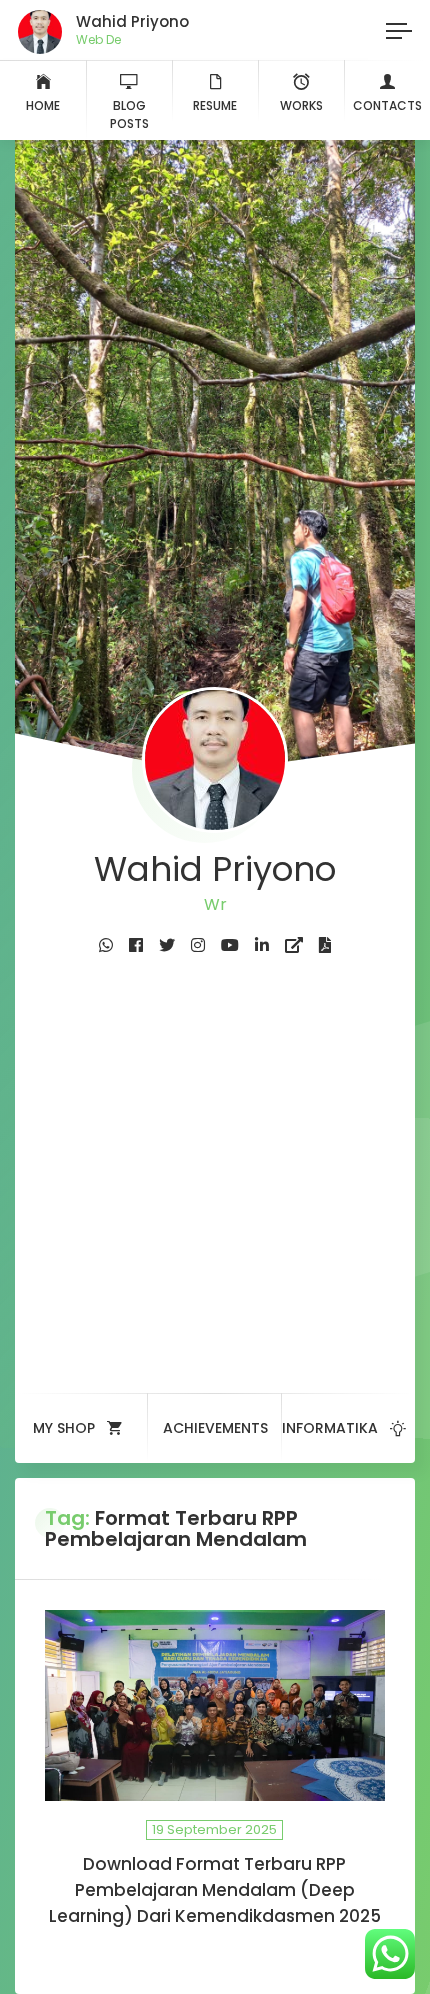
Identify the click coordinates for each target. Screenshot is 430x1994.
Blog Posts (129, 114)
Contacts (387, 105)
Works (301, 105)
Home (43, 105)
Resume (215, 105)
